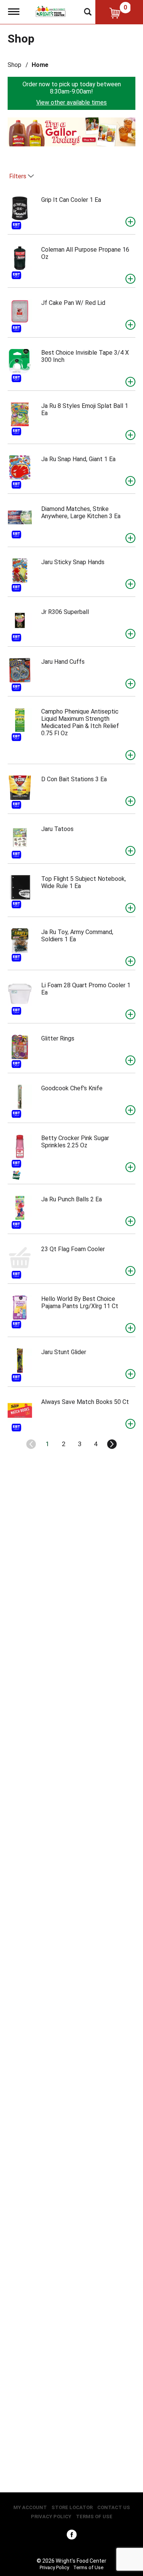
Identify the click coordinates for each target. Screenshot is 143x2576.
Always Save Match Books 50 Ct (85, 1402)
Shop (14, 65)
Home (40, 65)
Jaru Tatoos (57, 829)
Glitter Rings (58, 1038)
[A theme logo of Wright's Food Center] (51, 11)
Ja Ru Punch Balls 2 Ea (71, 1199)
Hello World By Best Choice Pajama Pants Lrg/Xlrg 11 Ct (80, 1302)
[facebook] (72, 2536)
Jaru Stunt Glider (64, 1352)
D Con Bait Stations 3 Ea (74, 779)
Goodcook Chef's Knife (72, 1088)
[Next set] (112, 1444)
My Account (30, 2507)
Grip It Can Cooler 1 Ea (71, 200)
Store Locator (72, 2507)
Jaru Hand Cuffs (63, 662)
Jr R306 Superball (65, 612)
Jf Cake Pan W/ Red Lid (73, 303)
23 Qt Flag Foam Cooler (73, 1249)
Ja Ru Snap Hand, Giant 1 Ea (78, 459)
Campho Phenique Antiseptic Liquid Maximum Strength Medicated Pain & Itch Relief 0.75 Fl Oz (80, 722)
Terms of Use (94, 2517)
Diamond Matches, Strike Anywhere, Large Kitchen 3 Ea (81, 512)
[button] (67, 134)
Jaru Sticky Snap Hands (73, 562)
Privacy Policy (51, 2517)
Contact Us (114, 2507)
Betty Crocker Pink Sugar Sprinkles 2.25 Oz (75, 1142)
